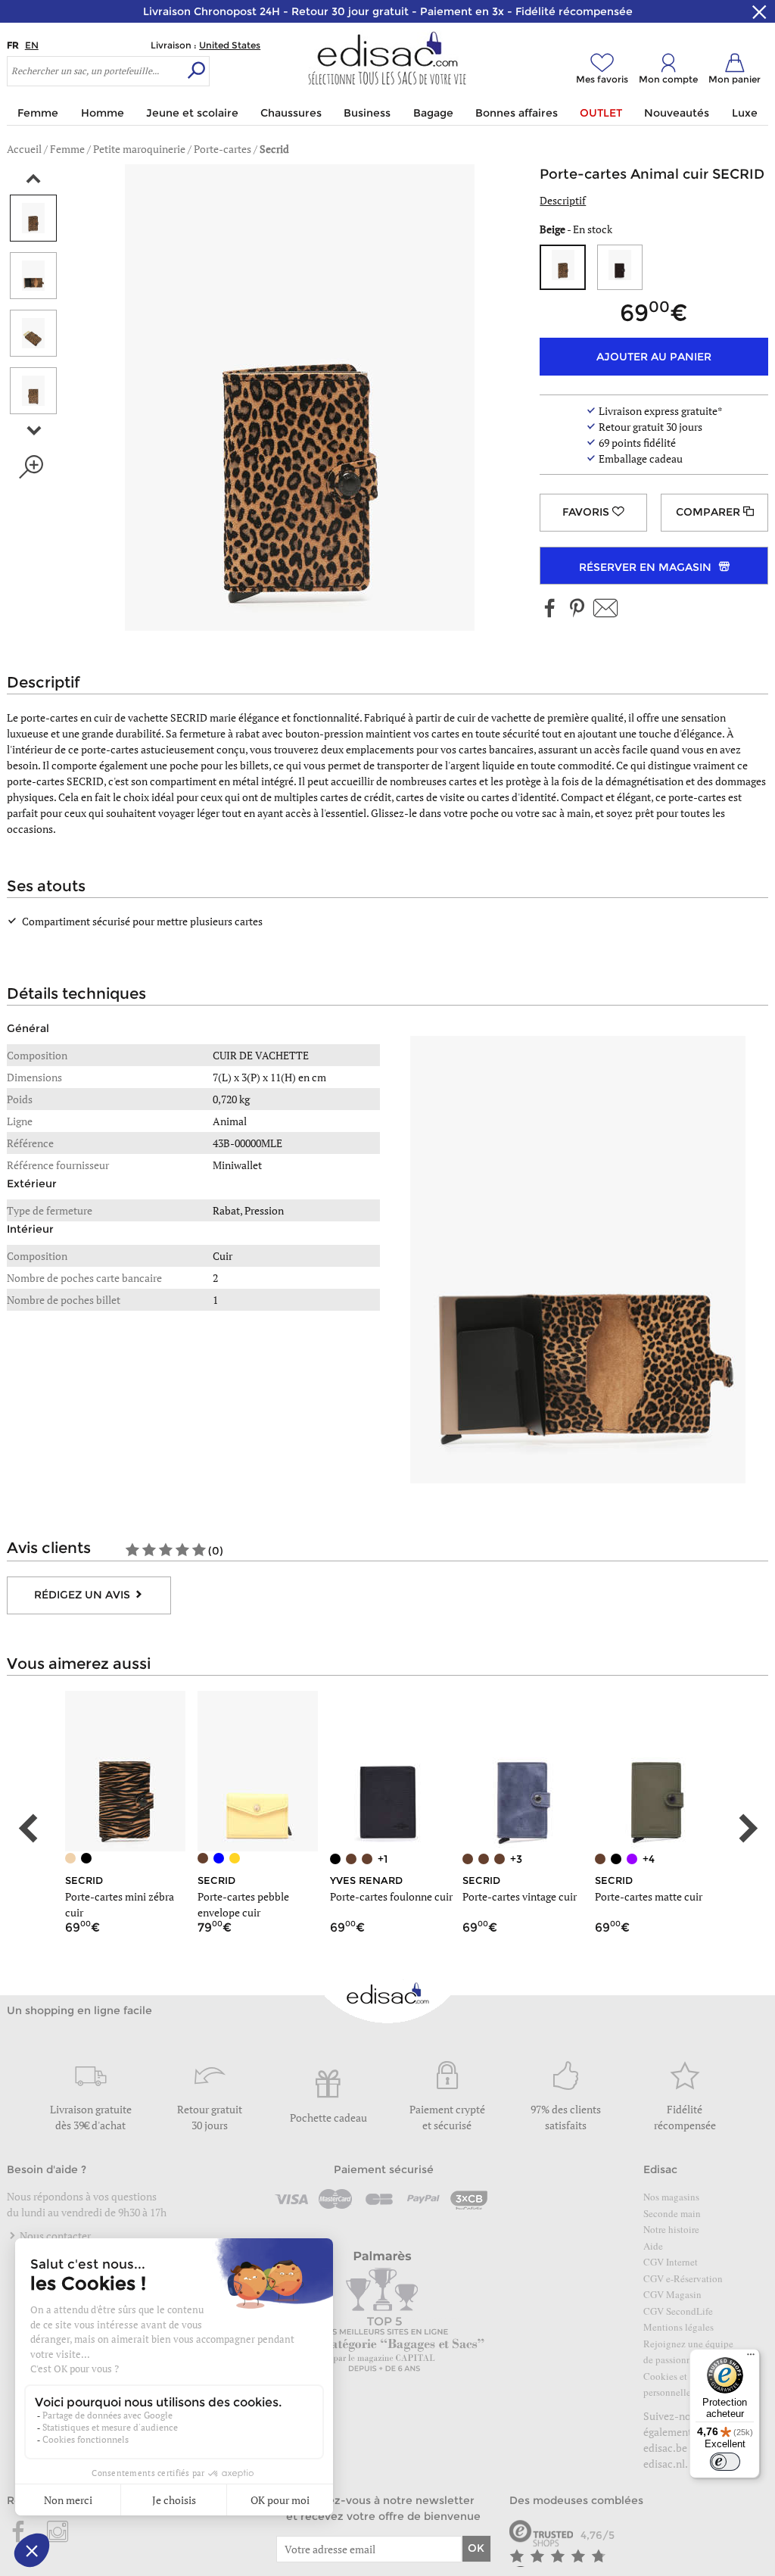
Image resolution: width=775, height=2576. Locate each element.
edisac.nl (664, 2464)
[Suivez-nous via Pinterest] (577, 609)
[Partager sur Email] (605, 609)
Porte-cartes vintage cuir (520, 1896)
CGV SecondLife (678, 2311)
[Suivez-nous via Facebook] (550, 609)
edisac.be (665, 2448)
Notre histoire (671, 2229)
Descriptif (563, 200)
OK (476, 2548)
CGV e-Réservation (683, 2278)
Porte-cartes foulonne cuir (391, 1896)
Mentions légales (679, 2327)
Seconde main (672, 2213)
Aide (653, 2246)
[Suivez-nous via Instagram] (58, 2533)
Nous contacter (54, 2236)
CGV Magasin (672, 2294)
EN (32, 45)
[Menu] (751, 2358)
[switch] (725, 2462)
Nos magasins (671, 2197)
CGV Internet (671, 2262)
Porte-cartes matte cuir (649, 1896)
